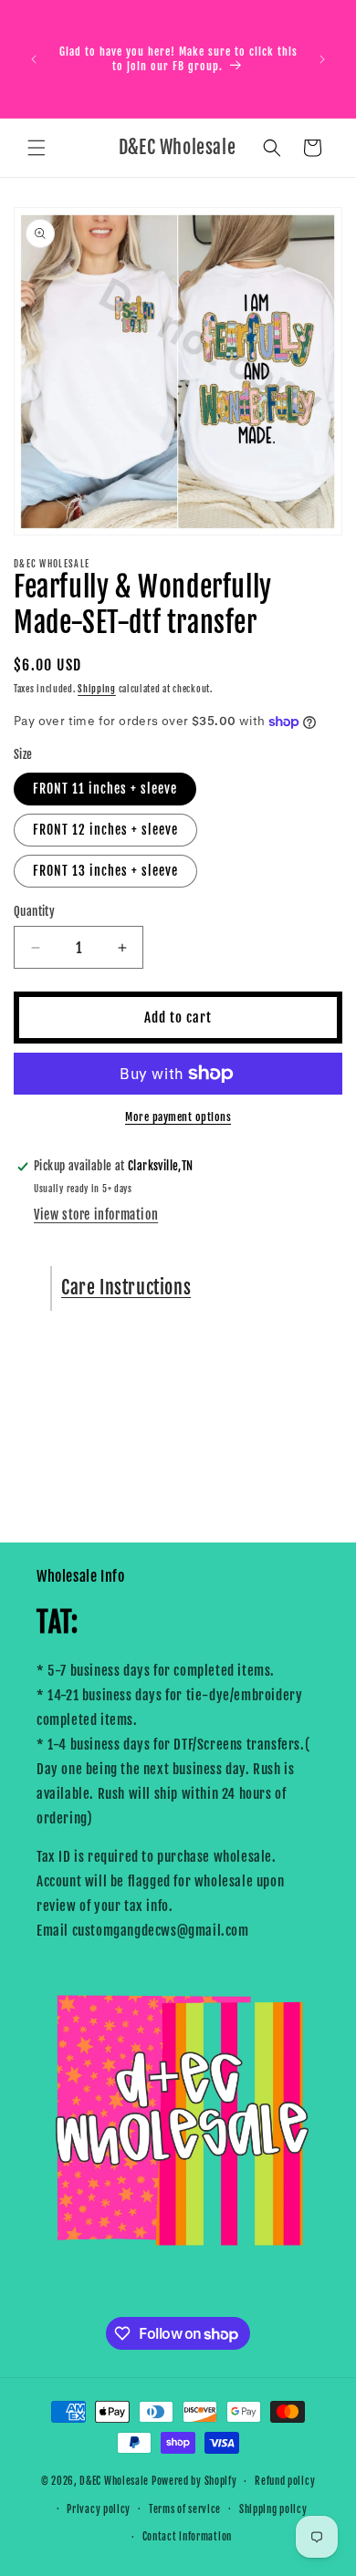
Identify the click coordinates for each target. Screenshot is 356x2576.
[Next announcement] (322, 59)
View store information (96, 1215)
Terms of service (185, 2509)
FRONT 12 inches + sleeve (105, 830)
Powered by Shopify (194, 2481)
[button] (37, 148)
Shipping (97, 689)
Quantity (34, 911)
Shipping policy (273, 2509)
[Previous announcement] (34, 59)
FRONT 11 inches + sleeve (105, 789)
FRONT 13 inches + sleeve (105, 871)
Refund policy (285, 2481)
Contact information (187, 2537)
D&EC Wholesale (114, 2481)
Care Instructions (126, 1288)
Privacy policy (99, 2509)
